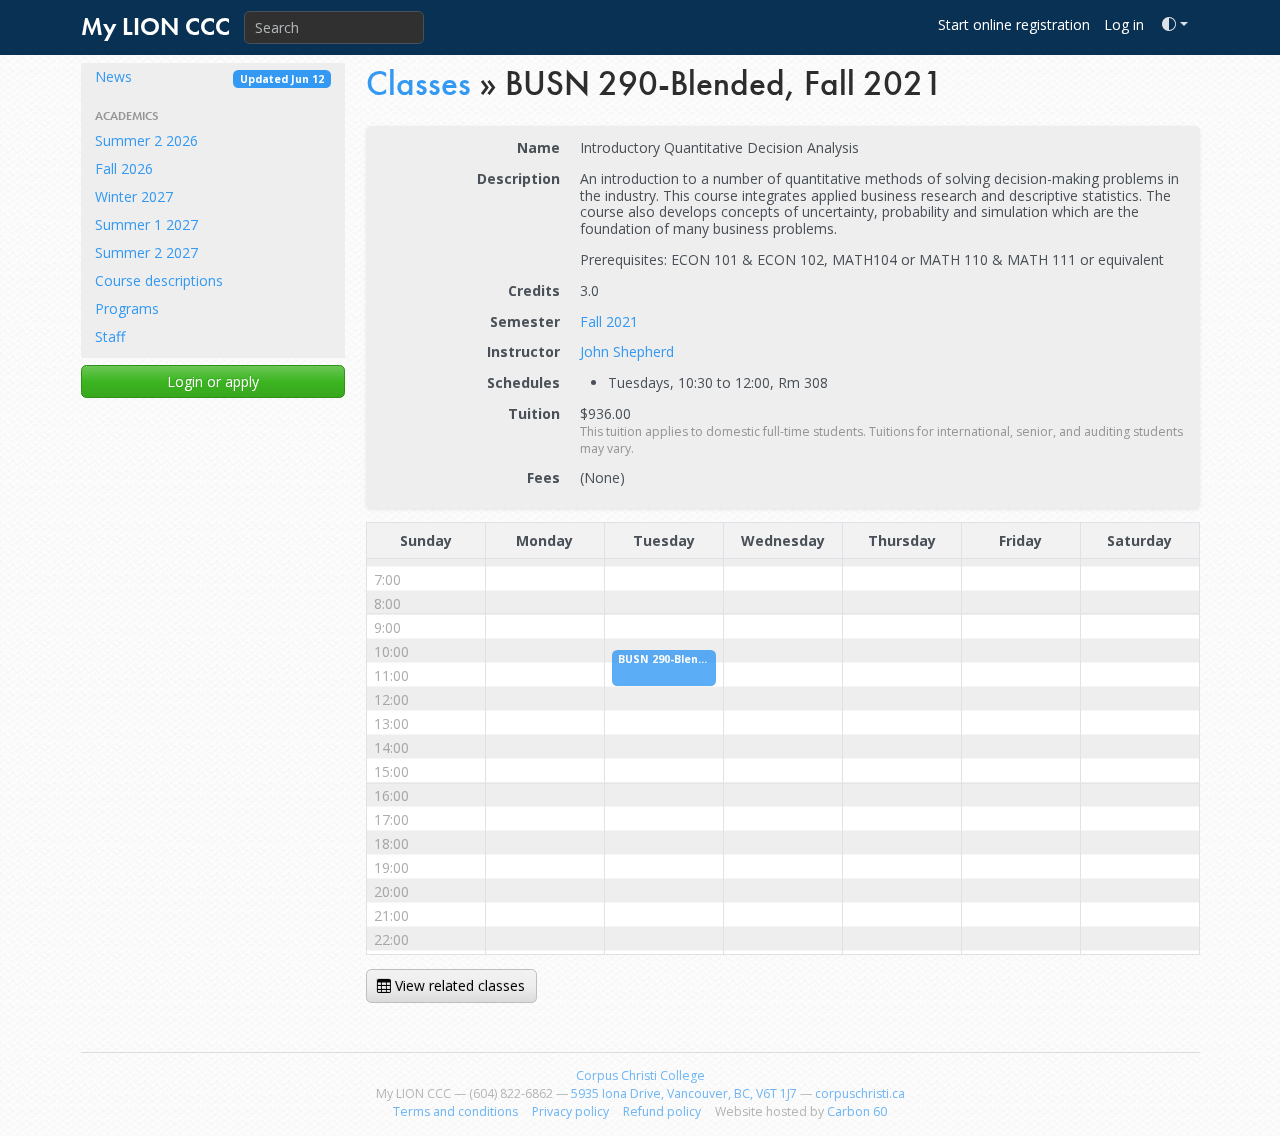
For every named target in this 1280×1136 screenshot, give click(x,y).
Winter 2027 (134, 196)
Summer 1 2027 (146, 224)
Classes (418, 83)
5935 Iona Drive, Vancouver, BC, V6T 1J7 (684, 1093)
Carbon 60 (857, 1111)
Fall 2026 (124, 168)
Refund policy (662, 1111)
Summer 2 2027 (146, 252)
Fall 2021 (609, 321)
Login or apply (213, 381)
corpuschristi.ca (860, 1093)
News (209, 76)
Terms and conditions (455, 1111)
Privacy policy (570, 1111)
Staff (110, 336)
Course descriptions (159, 280)
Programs (127, 308)
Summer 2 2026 (146, 140)
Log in (1124, 24)
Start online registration (1014, 24)
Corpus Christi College (640, 1075)
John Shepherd (627, 351)
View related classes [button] (458, 985)
